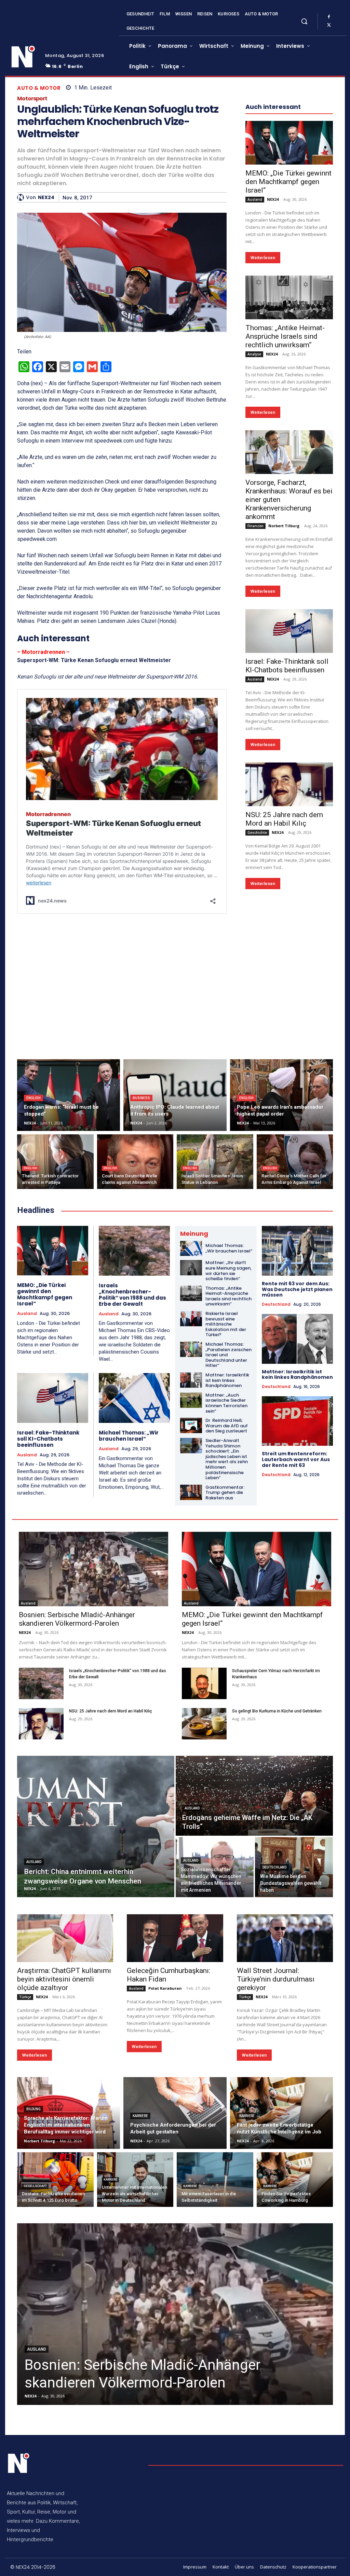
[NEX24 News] (23, 57)
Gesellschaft (35, 2186)
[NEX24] (22, 197)
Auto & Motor (39, 88)
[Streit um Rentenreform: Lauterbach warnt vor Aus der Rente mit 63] (298, 1421)
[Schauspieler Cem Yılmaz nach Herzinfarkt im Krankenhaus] (204, 1683)
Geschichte (257, 832)
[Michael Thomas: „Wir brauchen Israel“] (134, 1398)
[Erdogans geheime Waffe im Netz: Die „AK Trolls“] (254, 1796)
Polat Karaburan (165, 1988)
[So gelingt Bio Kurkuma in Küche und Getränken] (204, 1724)
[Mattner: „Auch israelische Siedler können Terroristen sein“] (191, 1400)
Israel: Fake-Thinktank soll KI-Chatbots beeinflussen (287, 666)
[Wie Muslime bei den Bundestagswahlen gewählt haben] (294, 1867)
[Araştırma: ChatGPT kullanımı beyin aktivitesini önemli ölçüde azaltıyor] (65, 1938)
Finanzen (255, 526)
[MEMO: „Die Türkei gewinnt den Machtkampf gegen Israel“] (289, 143)
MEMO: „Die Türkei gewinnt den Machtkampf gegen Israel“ (288, 182)
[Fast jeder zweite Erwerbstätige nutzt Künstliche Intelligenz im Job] (281, 2113)
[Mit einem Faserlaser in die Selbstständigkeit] (215, 2180)
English (33, 1098)
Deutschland (276, 1304)
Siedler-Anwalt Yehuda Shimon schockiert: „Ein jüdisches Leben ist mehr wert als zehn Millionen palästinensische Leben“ (227, 1459)
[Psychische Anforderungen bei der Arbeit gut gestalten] (175, 2113)
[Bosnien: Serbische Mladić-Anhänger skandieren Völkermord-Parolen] (93, 1569)
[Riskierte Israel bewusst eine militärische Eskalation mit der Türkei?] (191, 1319)
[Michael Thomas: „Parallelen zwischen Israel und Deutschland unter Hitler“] (191, 1349)
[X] (329, 25)
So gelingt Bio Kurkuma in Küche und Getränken (277, 1711)
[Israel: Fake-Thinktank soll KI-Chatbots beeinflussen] (289, 631)
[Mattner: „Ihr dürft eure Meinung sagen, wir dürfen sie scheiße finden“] (191, 1268)
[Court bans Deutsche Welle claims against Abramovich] (135, 1162)
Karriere (140, 2116)
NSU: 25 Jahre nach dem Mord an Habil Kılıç (284, 819)
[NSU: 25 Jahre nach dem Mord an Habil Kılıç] (289, 784)
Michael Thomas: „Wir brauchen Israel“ (129, 1436)
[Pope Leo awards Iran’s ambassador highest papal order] (281, 1095)
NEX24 (46, 198)
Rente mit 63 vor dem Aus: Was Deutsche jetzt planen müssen (297, 1289)
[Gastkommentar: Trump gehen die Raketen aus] (191, 1492)
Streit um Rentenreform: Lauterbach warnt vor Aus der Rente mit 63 (296, 1459)
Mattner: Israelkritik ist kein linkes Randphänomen (227, 1380)
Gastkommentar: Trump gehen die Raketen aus (225, 1493)
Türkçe (25, 1997)
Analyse (254, 354)
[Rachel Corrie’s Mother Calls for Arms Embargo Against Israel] (295, 1162)
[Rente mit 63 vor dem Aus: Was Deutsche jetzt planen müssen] (298, 1251)
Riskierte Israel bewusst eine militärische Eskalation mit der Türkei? (226, 1324)
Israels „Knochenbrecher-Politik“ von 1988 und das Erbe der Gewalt (132, 1295)
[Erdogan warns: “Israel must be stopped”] (69, 1095)
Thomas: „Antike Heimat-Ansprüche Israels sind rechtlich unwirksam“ (285, 336)
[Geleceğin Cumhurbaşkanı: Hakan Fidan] (175, 1938)
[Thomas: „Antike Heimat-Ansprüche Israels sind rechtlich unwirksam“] (289, 297)
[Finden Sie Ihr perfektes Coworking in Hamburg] (295, 2180)
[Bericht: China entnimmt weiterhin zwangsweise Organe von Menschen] (96, 1826)
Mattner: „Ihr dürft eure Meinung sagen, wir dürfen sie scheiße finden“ (228, 1271)
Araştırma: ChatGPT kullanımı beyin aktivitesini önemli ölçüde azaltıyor (64, 1979)
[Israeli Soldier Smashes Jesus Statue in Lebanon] (215, 1162)
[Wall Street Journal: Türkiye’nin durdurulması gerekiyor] (285, 1938)
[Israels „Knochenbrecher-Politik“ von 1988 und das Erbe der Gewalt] (134, 1251)
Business (141, 1098)
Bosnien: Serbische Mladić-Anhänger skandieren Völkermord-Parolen (77, 1619)
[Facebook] (329, 17)
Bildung (33, 2109)
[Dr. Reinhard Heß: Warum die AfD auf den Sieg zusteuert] (191, 1425)
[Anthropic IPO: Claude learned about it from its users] (175, 1095)
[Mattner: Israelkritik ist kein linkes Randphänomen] (191, 1380)
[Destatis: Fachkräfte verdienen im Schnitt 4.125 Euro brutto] (55, 2180)
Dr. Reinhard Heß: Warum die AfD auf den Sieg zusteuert (227, 1426)
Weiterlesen (263, 258)
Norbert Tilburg (284, 526)
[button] (304, 21)
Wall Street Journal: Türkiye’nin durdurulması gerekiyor (276, 1979)
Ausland (255, 199)
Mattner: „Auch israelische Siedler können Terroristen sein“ (226, 1403)
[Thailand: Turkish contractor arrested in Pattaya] (55, 1162)
